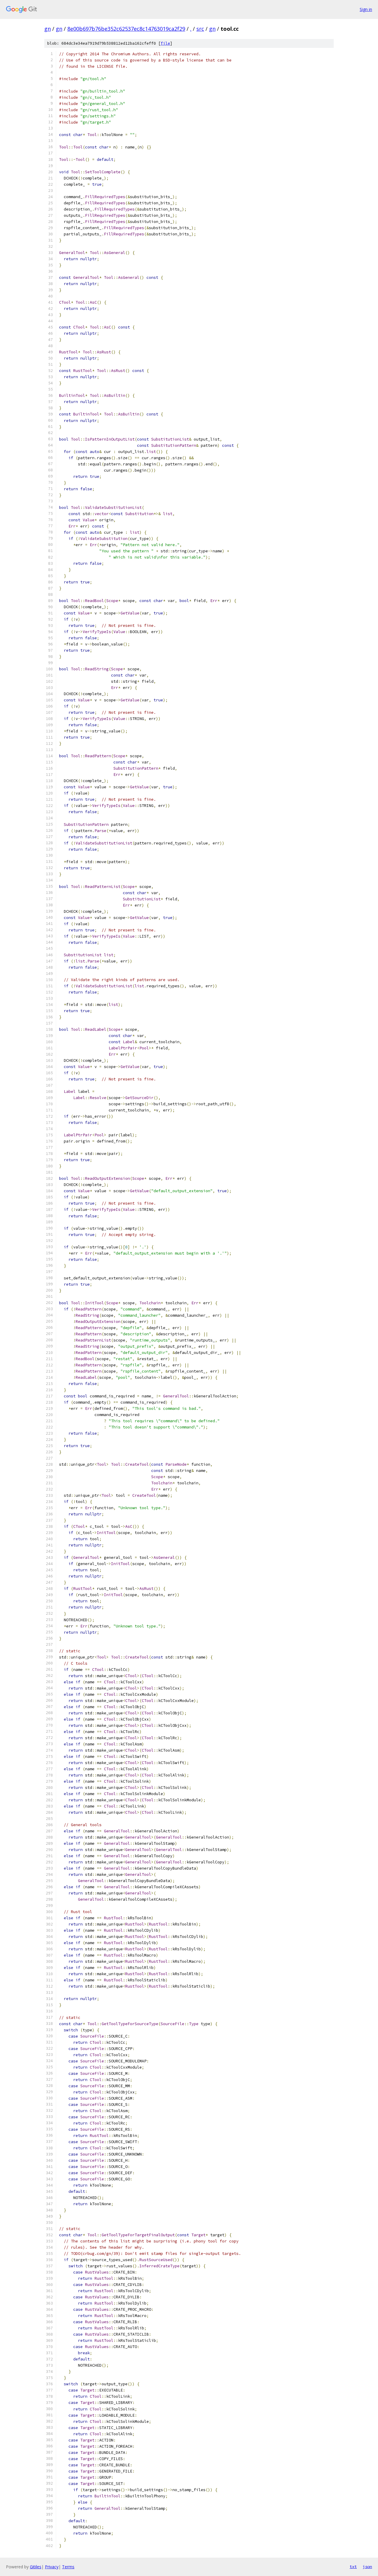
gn (48, 29)
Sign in (366, 9)
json (367, 2567)
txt (353, 2567)
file (165, 43)
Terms (68, 2567)
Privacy (52, 2567)
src (200, 29)
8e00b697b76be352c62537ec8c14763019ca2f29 (126, 29)
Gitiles (36, 2567)
